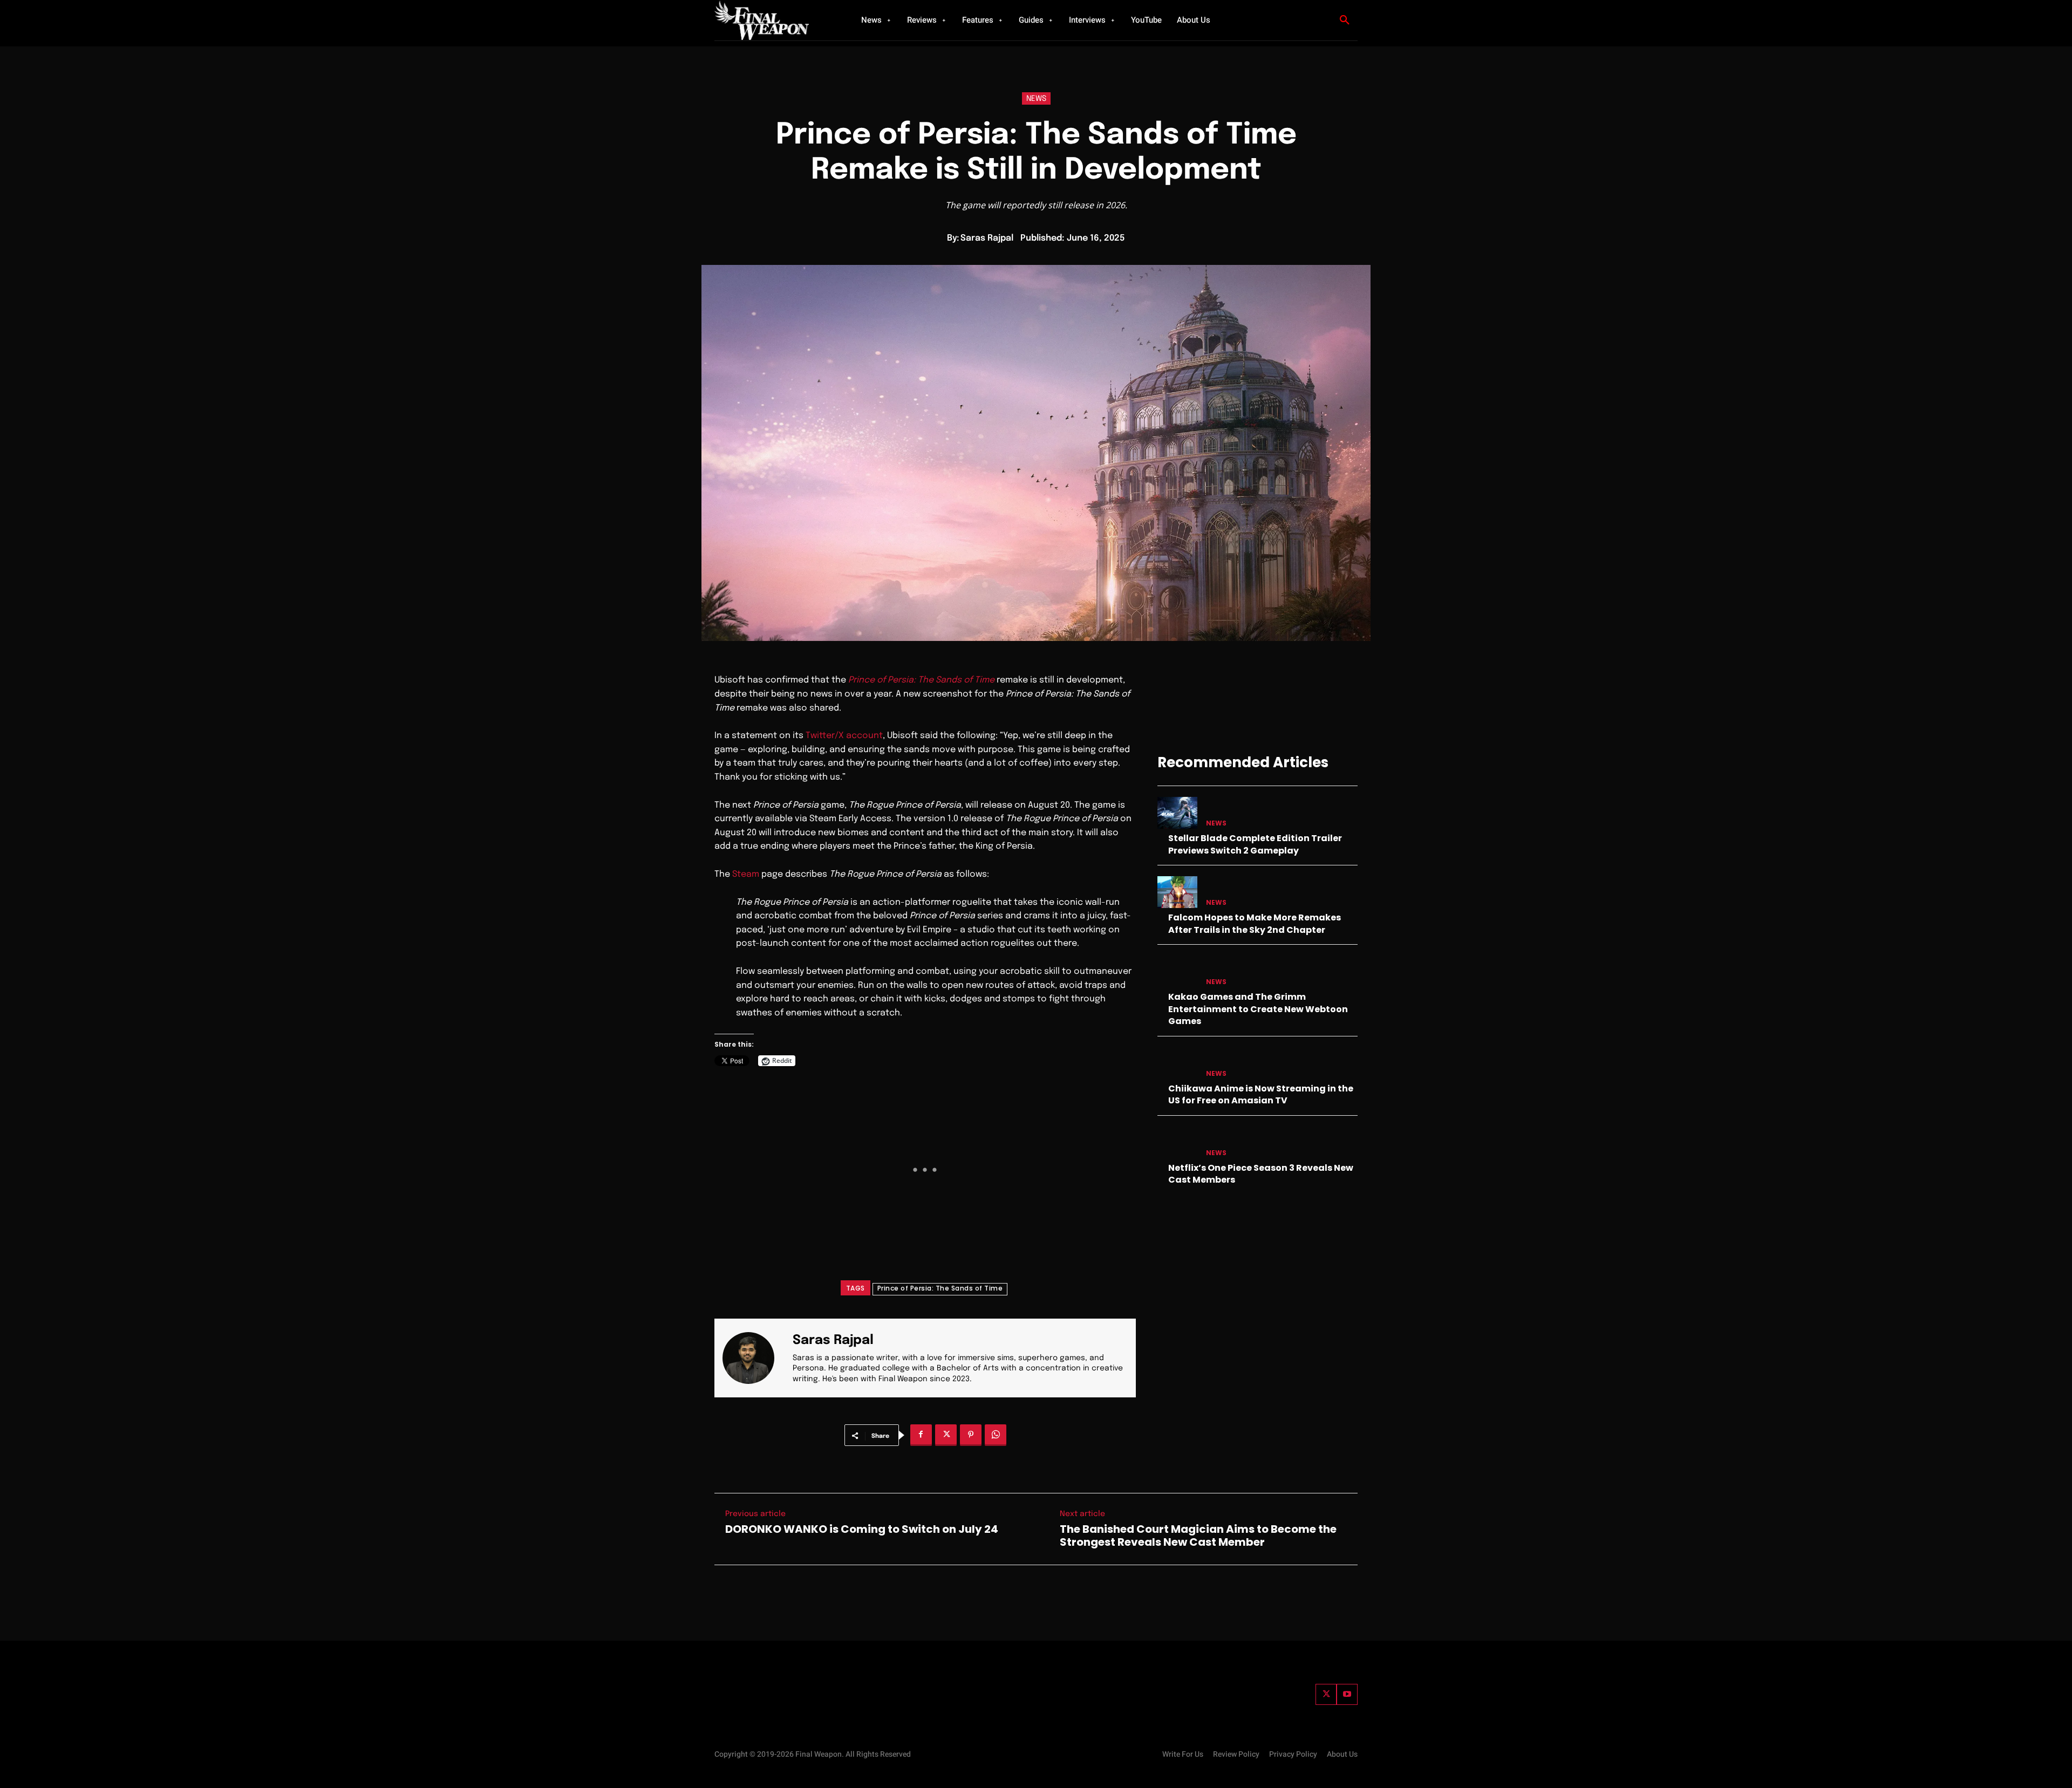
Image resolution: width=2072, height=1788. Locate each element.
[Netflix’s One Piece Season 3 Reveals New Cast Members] (1177, 1142)
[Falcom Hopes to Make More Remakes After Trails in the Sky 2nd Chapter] (1177, 892)
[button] (1345, 21)
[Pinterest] (971, 1435)
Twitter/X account (844, 736)
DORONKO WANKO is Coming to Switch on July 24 (862, 1529)
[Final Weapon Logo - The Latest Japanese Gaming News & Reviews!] (774, 20)
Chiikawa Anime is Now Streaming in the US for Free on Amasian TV (1261, 1094)
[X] (946, 1435)
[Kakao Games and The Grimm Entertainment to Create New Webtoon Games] (1177, 971)
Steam (746, 874)
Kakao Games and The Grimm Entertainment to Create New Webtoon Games (1258, 1009)
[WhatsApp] (996, 1435)
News (1036, 99)
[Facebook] (921, 1435)
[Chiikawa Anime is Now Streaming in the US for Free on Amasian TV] (1177, 1063)
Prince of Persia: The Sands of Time (940, 1288)
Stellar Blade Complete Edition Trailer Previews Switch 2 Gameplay (1255, 844)
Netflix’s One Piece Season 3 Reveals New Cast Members (1261, 1174)
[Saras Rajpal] (755, 1358)
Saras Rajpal (987, 238)
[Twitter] (1326, 1694)
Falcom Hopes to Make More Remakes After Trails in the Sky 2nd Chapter (1255, 923)
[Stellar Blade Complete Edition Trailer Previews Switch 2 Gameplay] (1177, 813)
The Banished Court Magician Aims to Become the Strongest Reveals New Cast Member (1198, 1536)
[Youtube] (1347, 1694)
